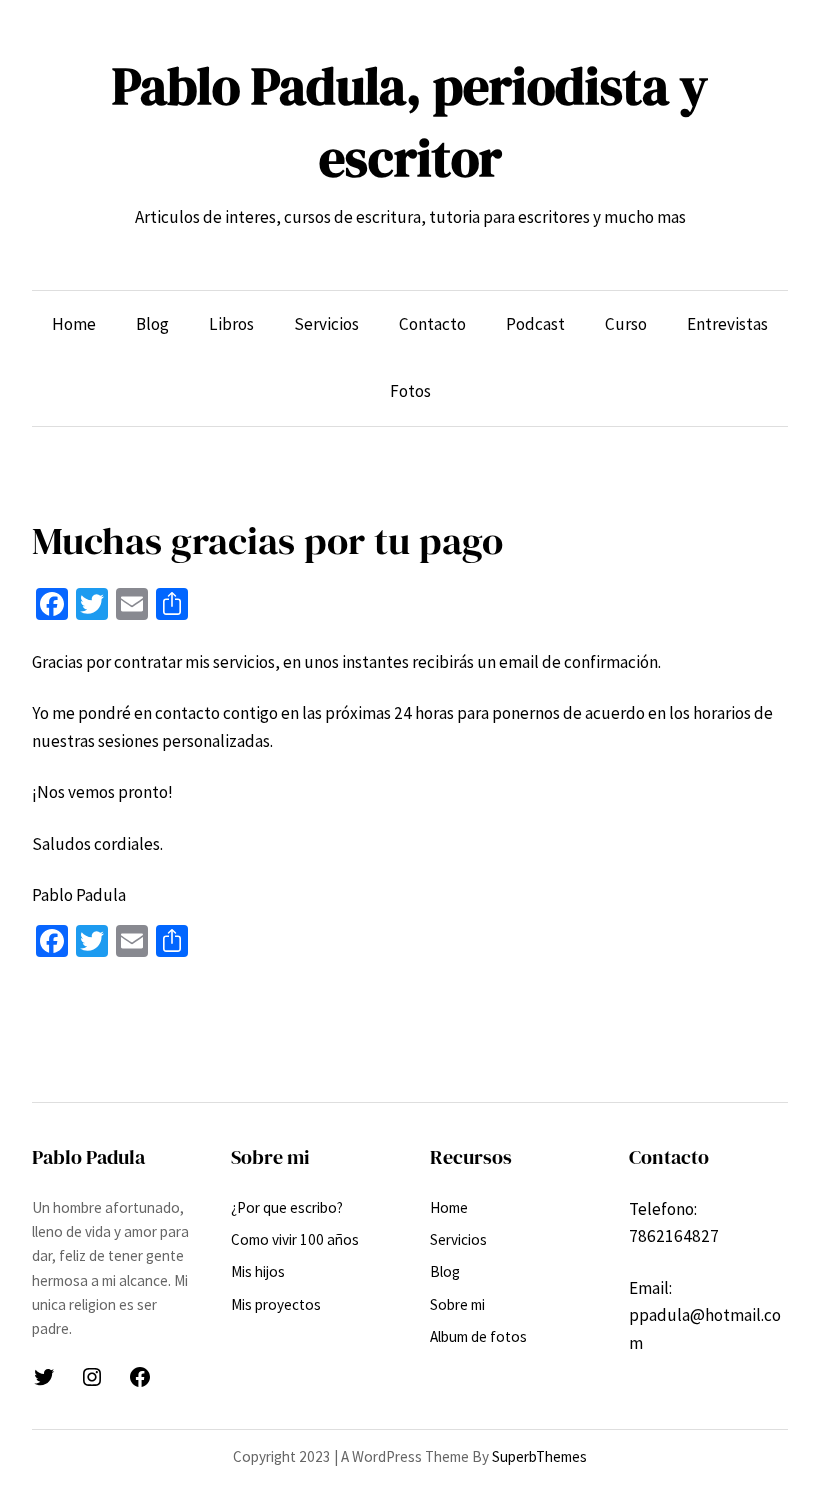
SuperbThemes (539, 1456)
